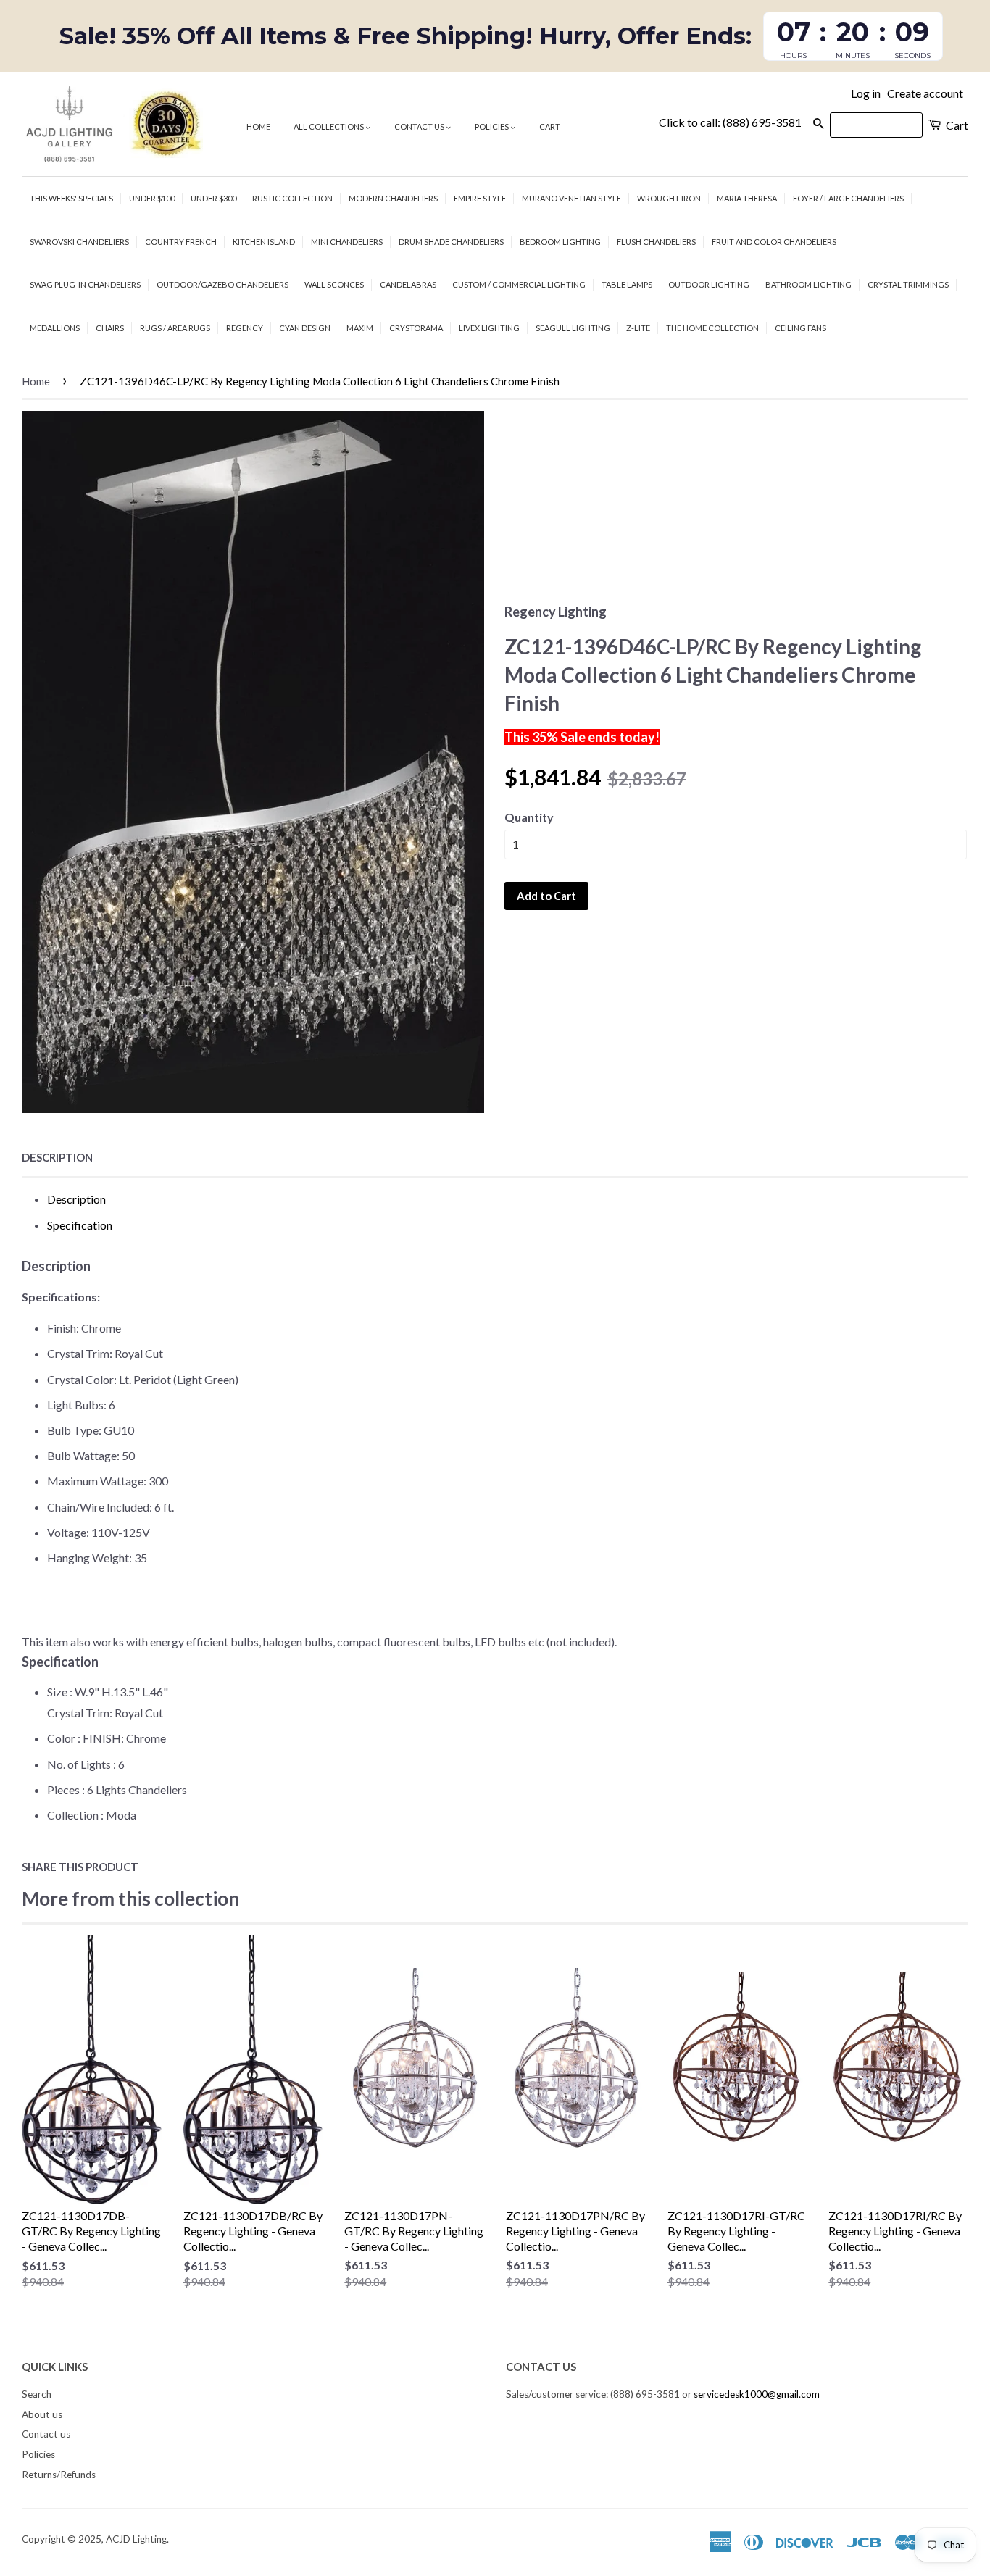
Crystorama (416, 328)
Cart (550, 126)
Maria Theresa (747, 198)
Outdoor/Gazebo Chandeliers (222, 284)
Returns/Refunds (59, 2475)
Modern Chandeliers (393, 198)
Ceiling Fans (800, 328)
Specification (80, 1225)
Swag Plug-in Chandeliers (85, 284)
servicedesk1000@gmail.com (757, 2394)
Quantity (529, 817)
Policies (492, 126)
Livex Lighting (489, 328)
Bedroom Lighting (560, 242)
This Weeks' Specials (71, 198)
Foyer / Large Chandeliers (848, 198)
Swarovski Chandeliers (79, 242)
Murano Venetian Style (571, 198)
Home (258, 126)
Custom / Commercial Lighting (519, 284)
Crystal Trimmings (908, 284)
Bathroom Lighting (808, 284)
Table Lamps (627, 284)
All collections (329, 126)
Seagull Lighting (573, 328)
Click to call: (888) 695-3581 (730, 122)
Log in (866, 93)
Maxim (360, 328)
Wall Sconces (334, 284)
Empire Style (480, 198)
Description (57, 1157)
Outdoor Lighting (709, 284)
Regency (245, 328)
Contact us (420, 126)
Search (37, 2394)
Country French (181, 242)
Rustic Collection (292, 198)
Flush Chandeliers (656, 242)
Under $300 (213, 198)
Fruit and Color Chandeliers (774, 242)
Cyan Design (305, 328)
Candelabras (408, 284)
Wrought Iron (669, 198)
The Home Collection (712, 328)
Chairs (110, 328)
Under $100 (152, 198)
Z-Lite (638, 328)
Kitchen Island (264, 242)
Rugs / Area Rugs (175, 328)
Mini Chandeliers (347, 242)
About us (42, 2414)
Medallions (55, 328)
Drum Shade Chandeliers (451, 242)
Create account (925, 93)
